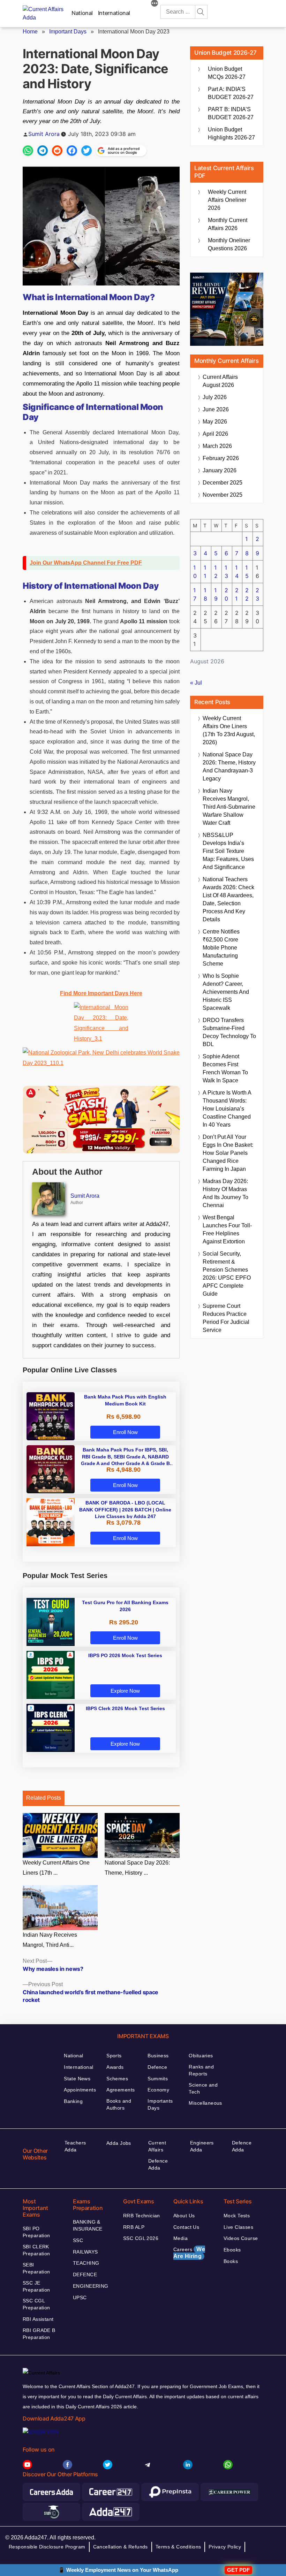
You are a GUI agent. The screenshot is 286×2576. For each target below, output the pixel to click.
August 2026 (220, 381)
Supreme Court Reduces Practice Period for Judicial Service (226, 1318)
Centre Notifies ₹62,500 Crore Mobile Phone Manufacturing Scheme (221, 948)
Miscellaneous (205, 2103)
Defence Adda (158, 2164)
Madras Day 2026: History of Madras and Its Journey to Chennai (225, 1193)
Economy (158, 2090)
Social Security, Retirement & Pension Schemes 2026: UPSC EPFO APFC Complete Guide (227, 1274)
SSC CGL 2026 (141, 2238)
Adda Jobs (119, 2143)
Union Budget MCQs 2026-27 (227, 73)
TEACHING (86, 2263)
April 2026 (215, 434)
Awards (115, 2067)
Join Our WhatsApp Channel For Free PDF (86, 563)
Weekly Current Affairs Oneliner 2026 (227, 200)
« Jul (196, 683)
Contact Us (186, 2227)
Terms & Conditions (178, 2547)
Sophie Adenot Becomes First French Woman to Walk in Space (225, 1068)
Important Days (68, 32)
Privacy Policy (225, 2547)
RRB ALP (134, 2227)
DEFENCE (85, 2274)
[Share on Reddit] (57, 151)
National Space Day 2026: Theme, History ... (137, 1868)
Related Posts (44, 1798)
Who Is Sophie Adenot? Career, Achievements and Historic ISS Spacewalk (226, 992)
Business (158, 2056)
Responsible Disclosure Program (47, 2547)
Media (180, 2238)
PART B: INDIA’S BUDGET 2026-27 (231, 113)
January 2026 (220, 470)
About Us (184, 2216)
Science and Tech (203, 2088)
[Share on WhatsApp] (28, 151)
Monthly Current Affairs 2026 (228, 224)
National (82, 13)
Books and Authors (119, 2104)
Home (30, 32)
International (114, 13)
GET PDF (238, 2570)
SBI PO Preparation (36, 2232)
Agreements (121, 2090)
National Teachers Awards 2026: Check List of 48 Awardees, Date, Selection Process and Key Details (228, 899)
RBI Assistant (38, 2319)
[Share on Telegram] (43, 151)
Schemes (117, 2079)
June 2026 (216, 409)
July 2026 (215, 397)
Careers (189, 2253)
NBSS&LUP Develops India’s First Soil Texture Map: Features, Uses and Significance (228, 851)
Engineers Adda (202, 2146)
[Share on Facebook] (72, 151)
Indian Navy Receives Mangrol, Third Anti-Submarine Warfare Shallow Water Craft (229, 807)
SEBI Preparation (36, 2268)
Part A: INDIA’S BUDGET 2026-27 (231, 93)
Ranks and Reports (201, 2070)
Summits (158, 2079)
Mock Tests (237, 2216)
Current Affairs (157, 2146)
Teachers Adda (75, 2146)
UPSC (80, 2297)
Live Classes (238, 2227)
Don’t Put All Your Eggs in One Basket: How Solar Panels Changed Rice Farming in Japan (228, 1153)
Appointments (80, 2090)
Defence (157, 2067)
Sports (114, 2056)
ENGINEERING (91, 2286)
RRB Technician (142, 2216)
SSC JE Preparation (36, 2286)
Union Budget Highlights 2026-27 (231, 134)
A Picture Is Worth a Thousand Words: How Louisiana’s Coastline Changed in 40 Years (227, 1109)
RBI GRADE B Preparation (39, 2334)
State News (77, 2079)
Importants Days (160, 2104)
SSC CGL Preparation (36, 2304)
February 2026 (221, 458)
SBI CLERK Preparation (36, 2250)
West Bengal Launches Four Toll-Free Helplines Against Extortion (227, 1229)
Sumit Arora (44, 134)
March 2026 (217, 446)
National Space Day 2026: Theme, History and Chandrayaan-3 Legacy (229, 767)
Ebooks (232, 2250)
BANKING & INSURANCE (88, 2225)
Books (231, 2261)
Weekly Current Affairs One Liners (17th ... (56, 1868)
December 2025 (223, 483)
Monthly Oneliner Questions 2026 (229, 244)
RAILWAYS (85, 2252)
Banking (73, 2101)
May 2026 (215, 422)
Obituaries (201, 2056)
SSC (78, 2240)
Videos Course (241, 2238)
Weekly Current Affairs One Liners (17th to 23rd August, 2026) (229, 730)
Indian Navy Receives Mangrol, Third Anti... (50, 1940)
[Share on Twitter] (86, 151)
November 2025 (223, 495)
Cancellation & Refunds (121, 2547)
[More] (155, 4)
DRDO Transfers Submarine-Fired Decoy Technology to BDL (229, 1032)
